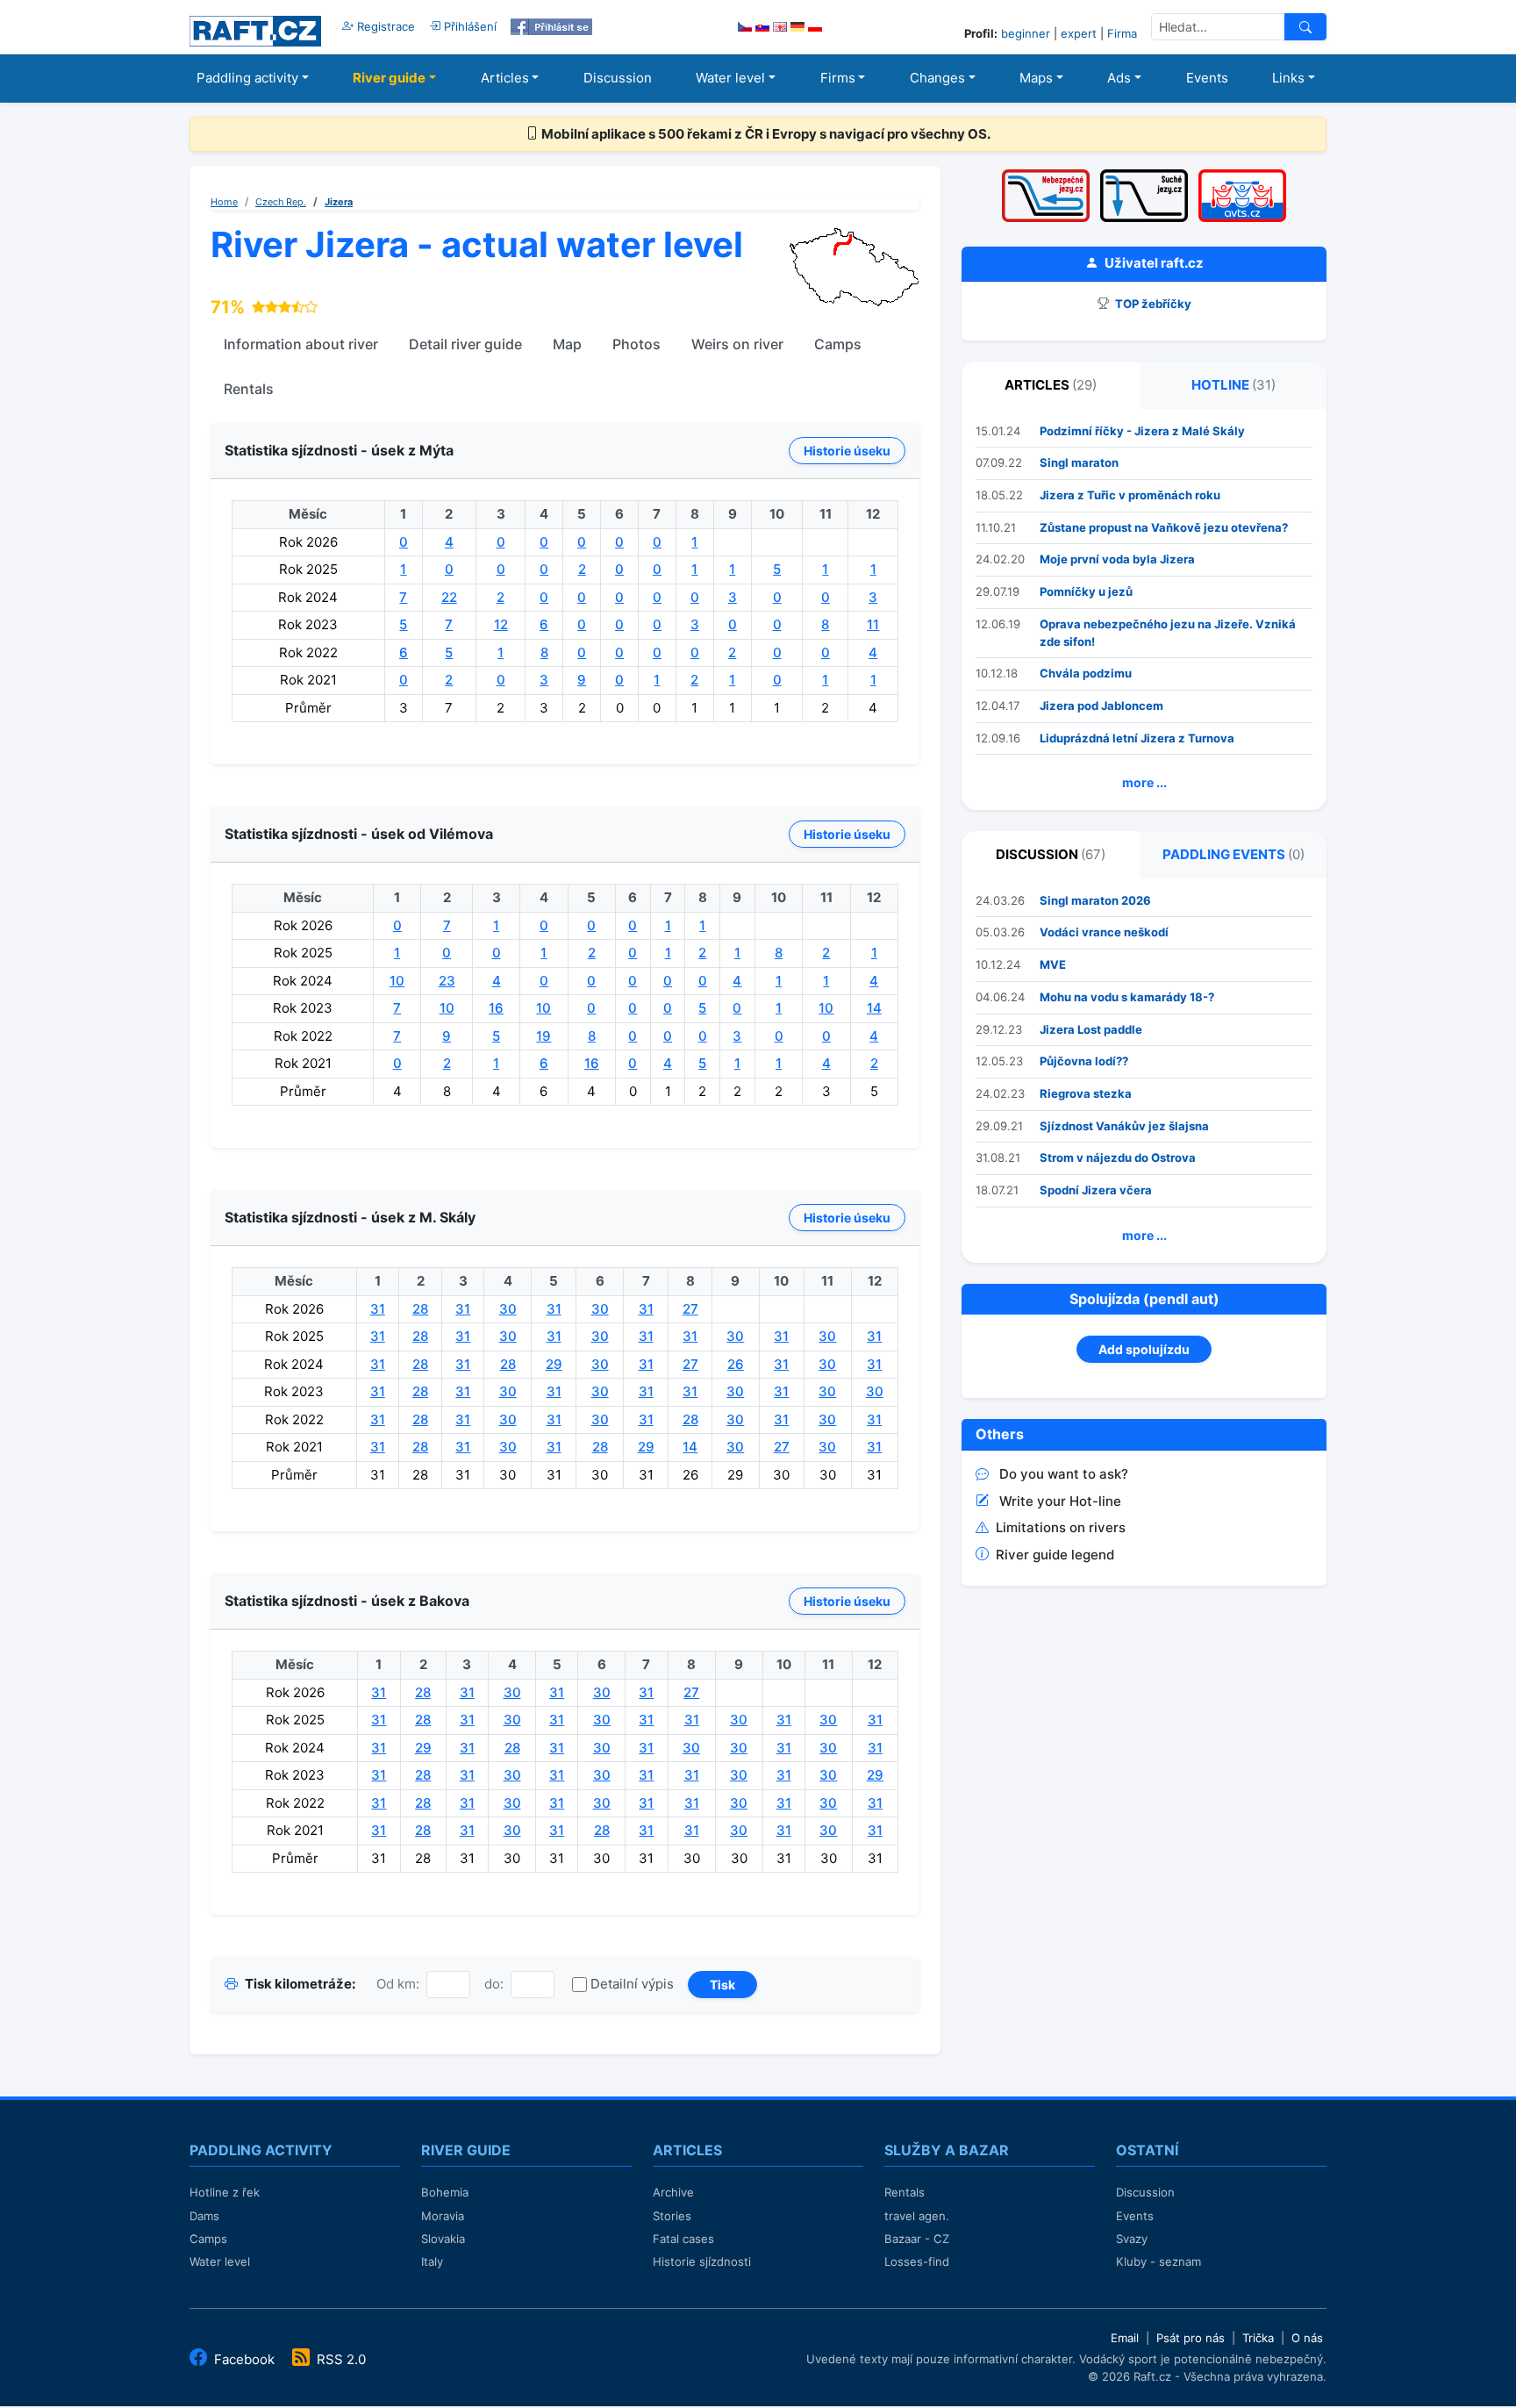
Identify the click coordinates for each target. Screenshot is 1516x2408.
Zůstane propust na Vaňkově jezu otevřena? (1164, 527)
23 (447, 981)
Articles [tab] (1051, 385)
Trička (1258, 2338)
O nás (1307, 2338)
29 (554, 1364)
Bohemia (445, 2192)
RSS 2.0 (340, 2359)
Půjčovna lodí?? (1084, 1061)
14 (874, 1008)
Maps (1036, 78)
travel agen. (917, 2216)
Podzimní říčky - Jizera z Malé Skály (1142, 431)
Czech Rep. (281, 202)
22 (449, 597)
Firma (1122, 33)
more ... (1144, 782)
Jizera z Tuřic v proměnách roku (1130, 495)
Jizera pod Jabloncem (1101, 706)
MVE (1053, 964)
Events (1207, 78)
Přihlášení (468, 26)
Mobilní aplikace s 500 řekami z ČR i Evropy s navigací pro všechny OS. (765, 134)
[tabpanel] (1144, 610)
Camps (838, 344)
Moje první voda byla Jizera (1117, 559)
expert (1079, 33)
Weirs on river (737, 344)
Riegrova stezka (1086, 1093)
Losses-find (917, 2261)
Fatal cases (683, 2239)
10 (397, 981)
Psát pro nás (1191, 2338)
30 (508, 1309)
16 (496, 1008)
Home (224, 202)
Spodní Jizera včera (1096, 1190)
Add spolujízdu (1144, 1349)
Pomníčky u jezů (1086, 591)
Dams (204, 2216)
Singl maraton (1079, 462)
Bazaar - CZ (917, 2239)
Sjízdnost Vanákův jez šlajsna (1124, 1126)
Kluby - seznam (1158, 2261)
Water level (730, 78)
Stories (672, 2216)
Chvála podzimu (1086, 673)
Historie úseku (847, 451)
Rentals (249, 389)
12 (501, 624)
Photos (636, 344)
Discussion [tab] (1051, 854)
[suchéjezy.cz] (1144, 175)
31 (378, 1309)
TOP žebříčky (1152, 304)
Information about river (301, 344)
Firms (838, 78)
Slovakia (443, 2239)
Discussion (618, 78)
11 (873, 624)
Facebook (244, 2359)
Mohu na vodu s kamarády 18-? (1127, 997)
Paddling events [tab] (1234, 854)
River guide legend (1055, 1555)
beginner (1026, 33)
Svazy (1132, 2239)
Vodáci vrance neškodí (1104, 932)
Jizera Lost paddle (1091, 1029)
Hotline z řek (225, 2192)
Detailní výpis (632, 1984)
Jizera (339, 202)
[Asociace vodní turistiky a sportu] (1242, 175)
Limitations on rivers (1061, 1527)
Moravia (443, 2216)
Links (1288, 78)
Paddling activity (247, 78)
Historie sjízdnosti (702, 2261)
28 (420, 1309)
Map (567, 344)
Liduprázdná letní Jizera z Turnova (1137, 738)
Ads (1119, 78)
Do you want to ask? (1064, 1474)
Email (1125, 2338)
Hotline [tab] (1234, 385)
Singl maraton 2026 (1095, 900)
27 (690, 1309)
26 (736, 1364)
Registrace (384, 26)
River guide (389, 78)
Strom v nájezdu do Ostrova (1118, 1157)
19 (543, 1036)
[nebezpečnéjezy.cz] (1046, 175)
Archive (673, 2192)
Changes (937, 78)
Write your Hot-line (1060, 1501)
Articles (505, 78)
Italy (432, 2261)
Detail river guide (465, 344)
